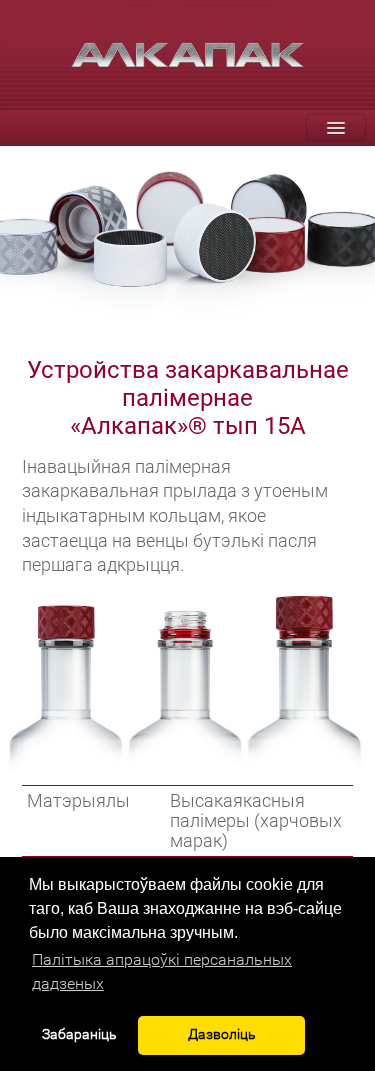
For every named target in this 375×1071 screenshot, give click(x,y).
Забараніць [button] (79, 1034)
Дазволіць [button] (222, 1034)
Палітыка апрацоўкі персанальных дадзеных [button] (162, 971)
